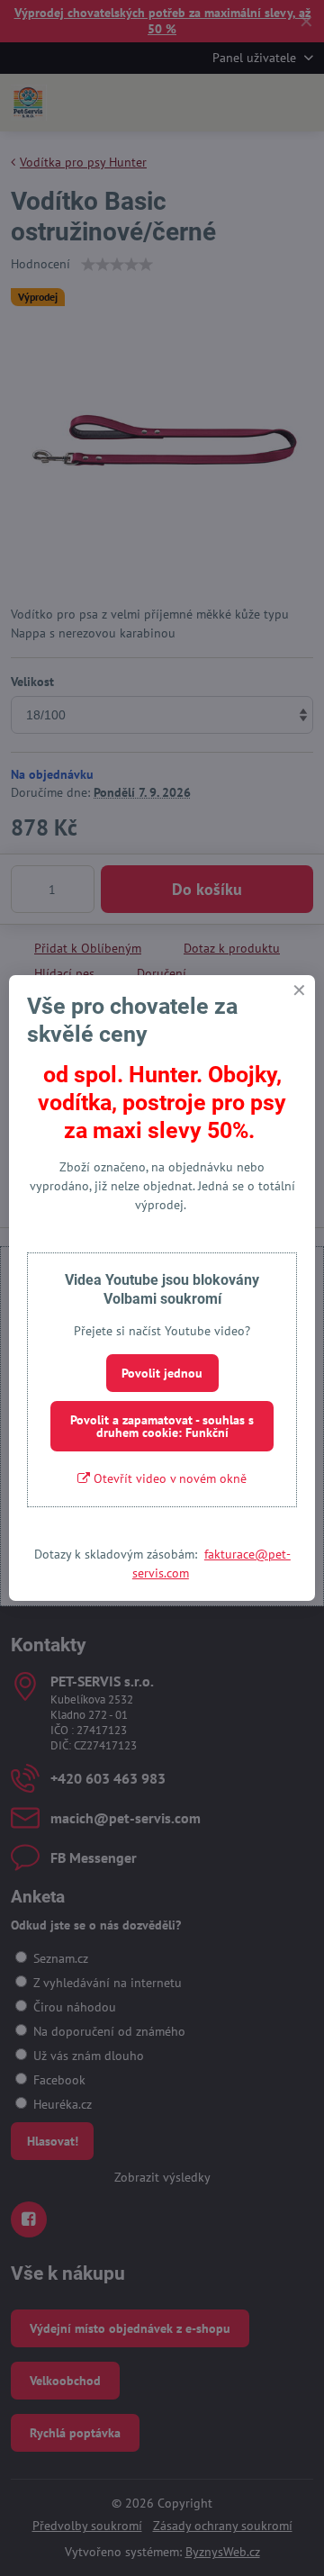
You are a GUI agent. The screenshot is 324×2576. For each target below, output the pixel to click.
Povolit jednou (162, 1373)
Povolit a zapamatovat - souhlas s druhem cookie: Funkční (162, 1426)
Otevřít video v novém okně (168, 1478)
